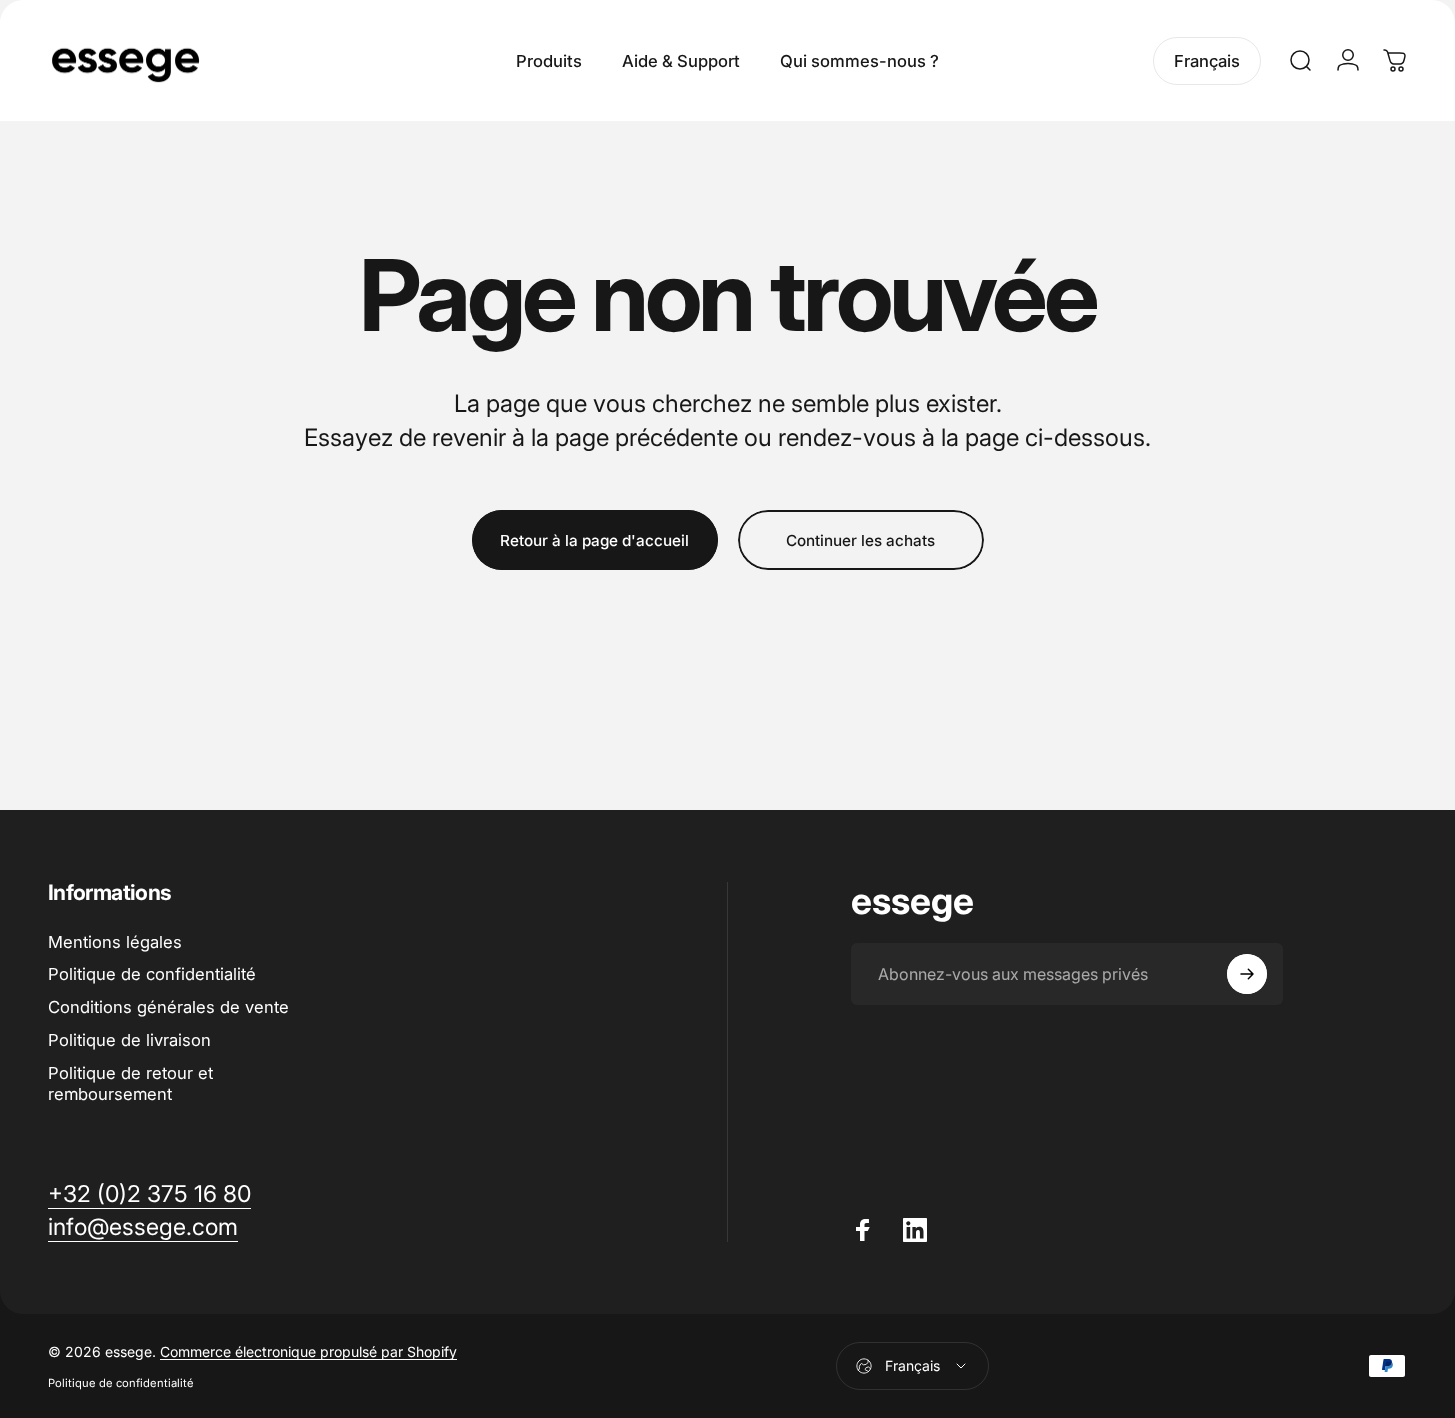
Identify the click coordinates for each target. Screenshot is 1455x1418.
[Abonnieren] (1247, 974)
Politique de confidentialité (152, 974)
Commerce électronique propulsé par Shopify (308, 1351)
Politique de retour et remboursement (130, 1083)
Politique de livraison (129, 1040)
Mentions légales (115, 942)
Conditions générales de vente (168, 1007)
